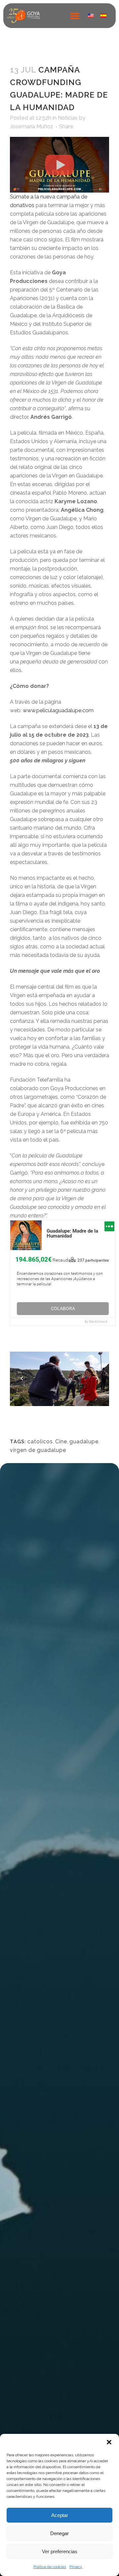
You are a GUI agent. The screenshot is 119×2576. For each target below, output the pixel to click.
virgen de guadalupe (38, 1450)
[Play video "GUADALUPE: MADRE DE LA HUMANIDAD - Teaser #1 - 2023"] (59, 165)
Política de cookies (50, 2567)
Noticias (68, 118)
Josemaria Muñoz (32, 126)
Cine (61, 1441)
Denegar (59, 2533)
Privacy (76, 2567)
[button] (109, 2442)
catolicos (40, 1441)
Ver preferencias (60, 2551)
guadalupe (84, 1441)
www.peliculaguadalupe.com (58, 710)
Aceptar (60, 2515)
